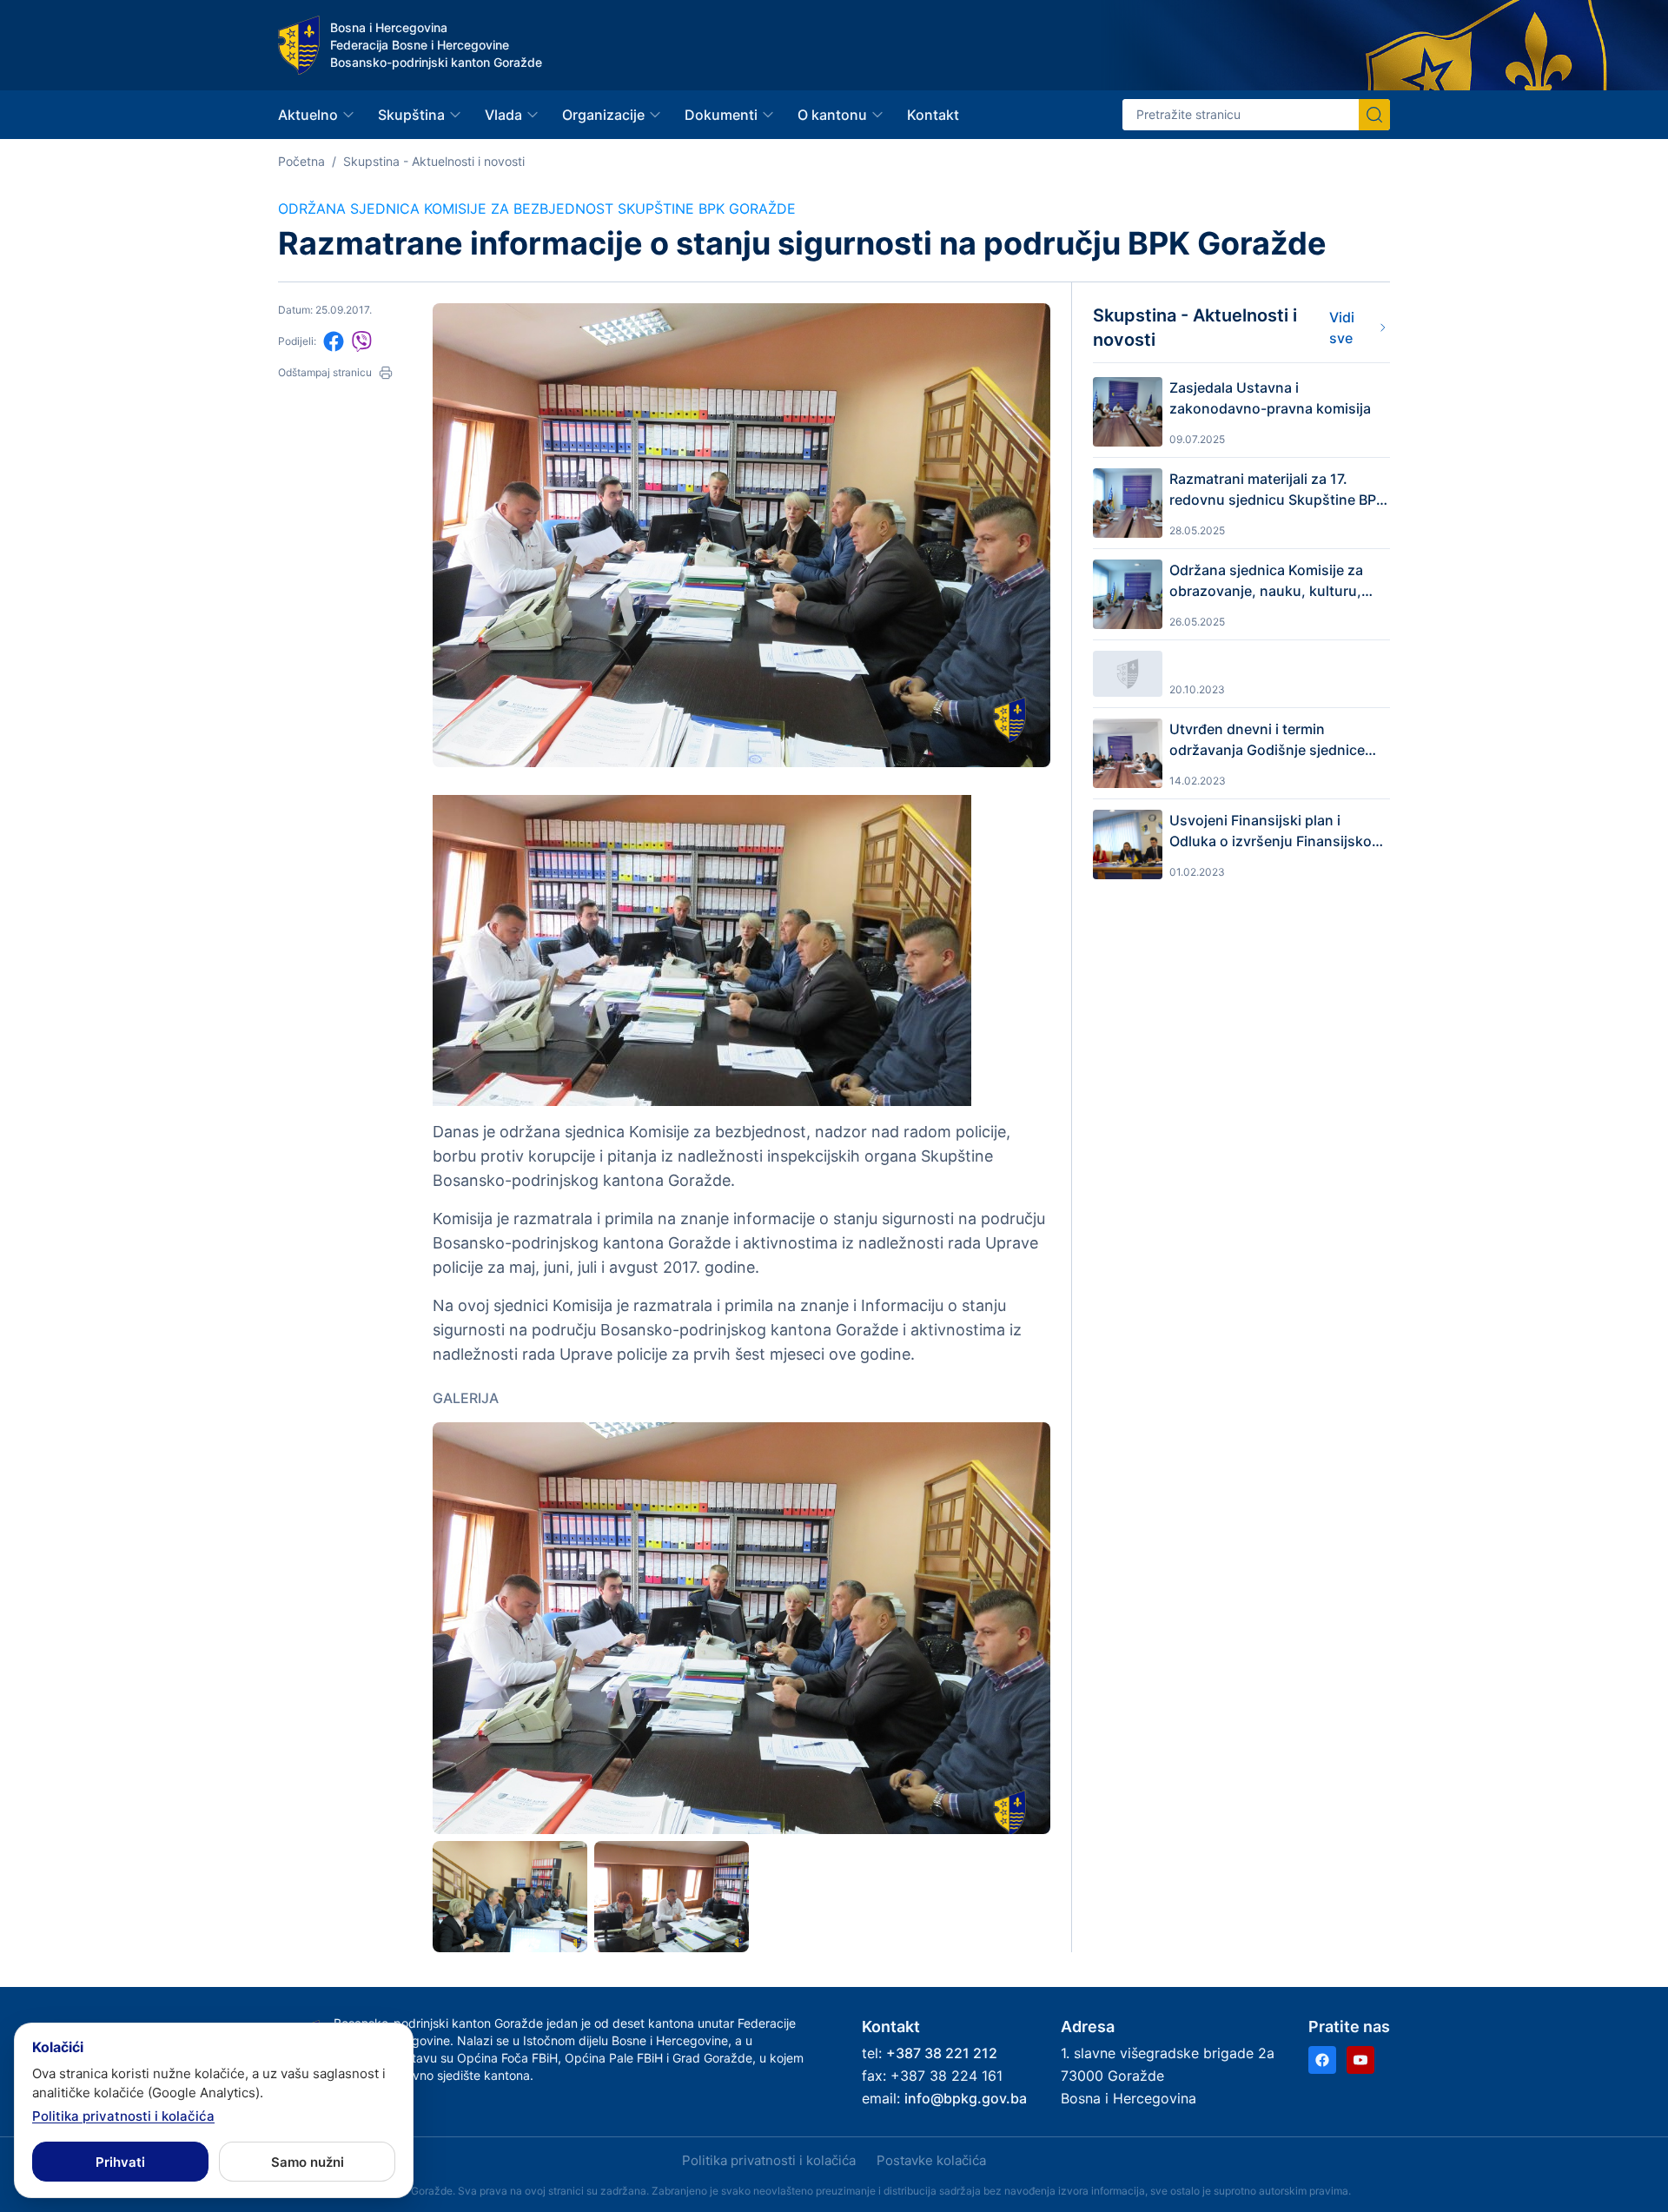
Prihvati (120, 2162)
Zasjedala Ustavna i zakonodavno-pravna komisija (1270, 398)
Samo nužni (308, 2162)
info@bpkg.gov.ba (966, 2098)
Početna (301, 161)
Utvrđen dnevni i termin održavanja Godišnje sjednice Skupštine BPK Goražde (1267, 740)
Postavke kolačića (931, 2160)
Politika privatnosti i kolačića (769, 2160)
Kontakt (933, 115)
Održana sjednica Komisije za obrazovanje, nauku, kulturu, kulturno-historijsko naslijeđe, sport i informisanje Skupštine (1269, 581)
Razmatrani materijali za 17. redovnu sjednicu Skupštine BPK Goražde (1277, 490)
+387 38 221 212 (942, 2053)
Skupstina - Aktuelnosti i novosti (434, 161)
